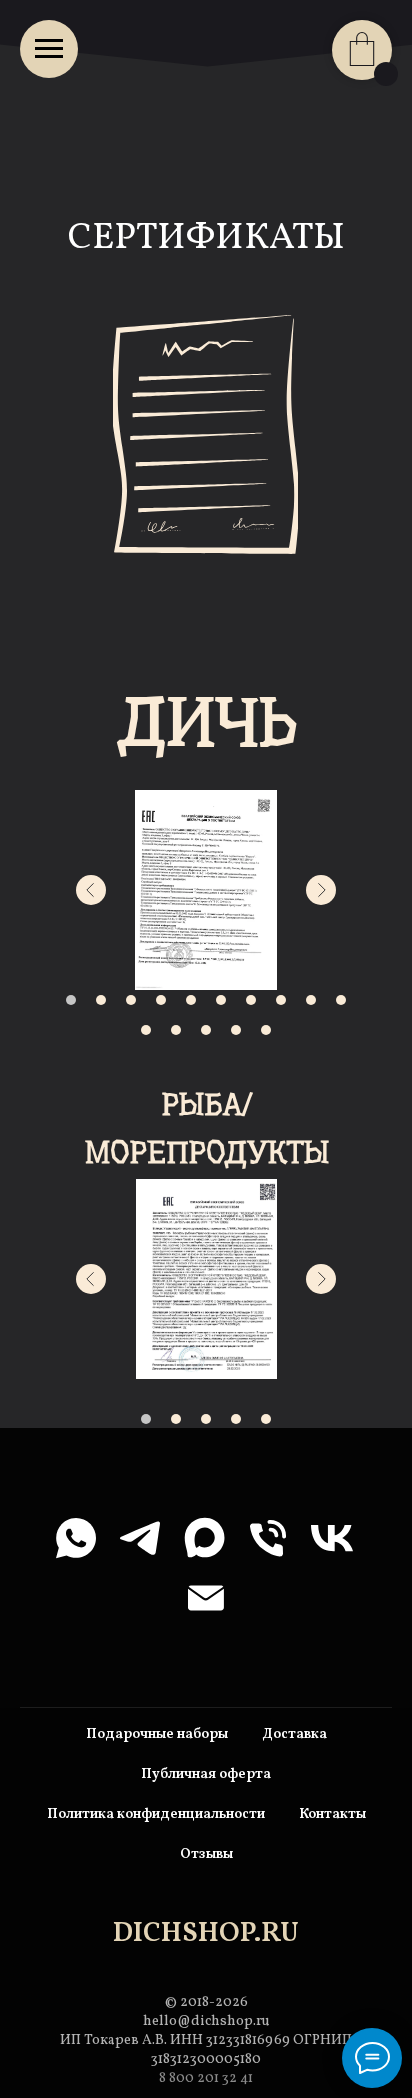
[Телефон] (268, 1538)
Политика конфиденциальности (156, 1814)
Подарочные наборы (157, 1734)
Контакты (332, 1814)
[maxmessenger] (204, 1538)
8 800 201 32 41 (206, 2078)
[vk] (332, 1538)
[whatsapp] (76, 1538)
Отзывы (206, 1854)
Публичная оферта (206, 1774)
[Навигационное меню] (49, 49)
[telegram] (140, 1538)
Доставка (294, 1734)
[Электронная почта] (206, 1598)
